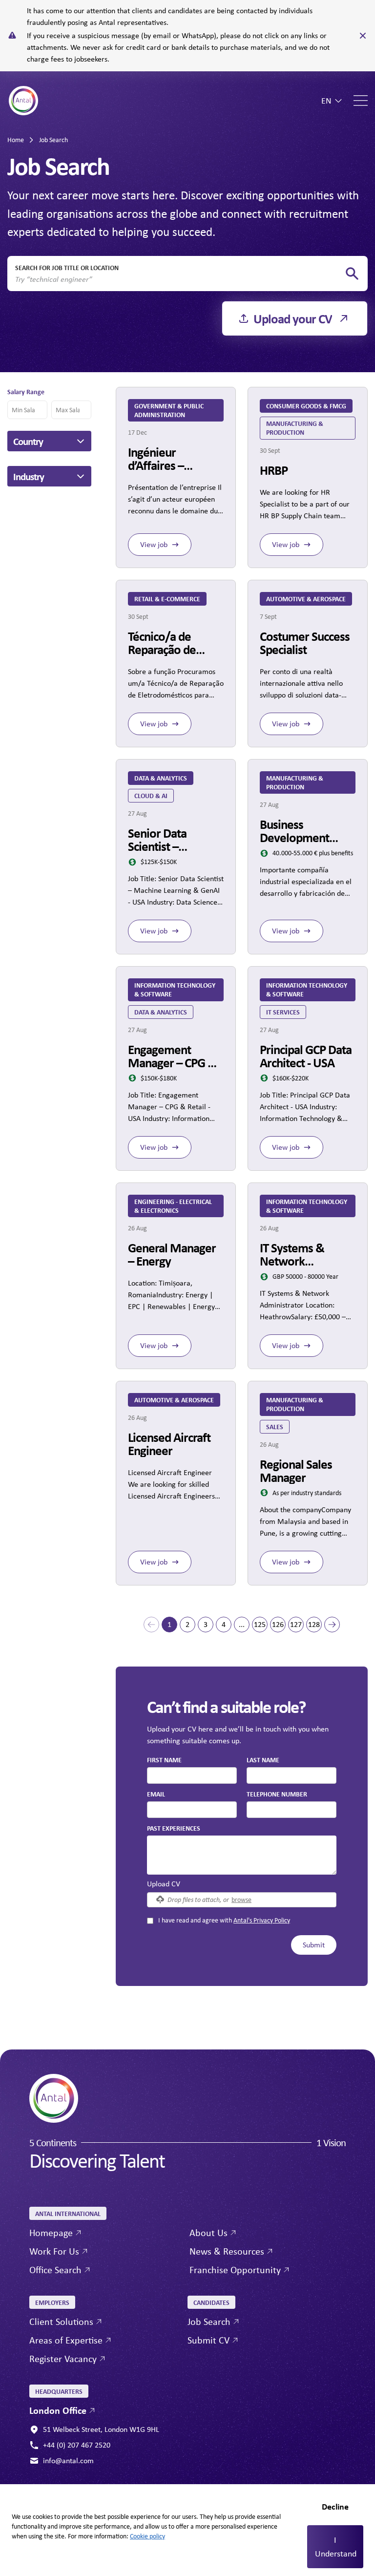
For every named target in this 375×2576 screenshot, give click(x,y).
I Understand (336, 2547)
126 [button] (278, 1624)
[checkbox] (150, 1921)
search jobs (352, 274)
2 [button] (187, 1624)
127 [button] (296, 1624)
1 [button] (169, 1624)
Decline (335, 2506)
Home (16, 140)
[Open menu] (361, 101)
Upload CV (164, 1884)
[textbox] (192, 1775)
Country (28, 441)
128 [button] (314, 1624)
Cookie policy (147, 2536)
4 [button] (224, 1624)
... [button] (242, 1624)
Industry (29, 476)
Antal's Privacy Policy (262, 1920)
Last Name (263, 1760)
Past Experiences (174, 1828)
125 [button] (260, 1624)
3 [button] (206, 1624)
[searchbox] (180, 279)
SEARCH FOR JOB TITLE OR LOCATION (67, 267)
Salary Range (26, 391)
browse (241, 1899)
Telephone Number (277, 1794)
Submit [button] (314, 1945)
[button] (151, 1625)
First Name (164, 1760)
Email (156, 1794)
